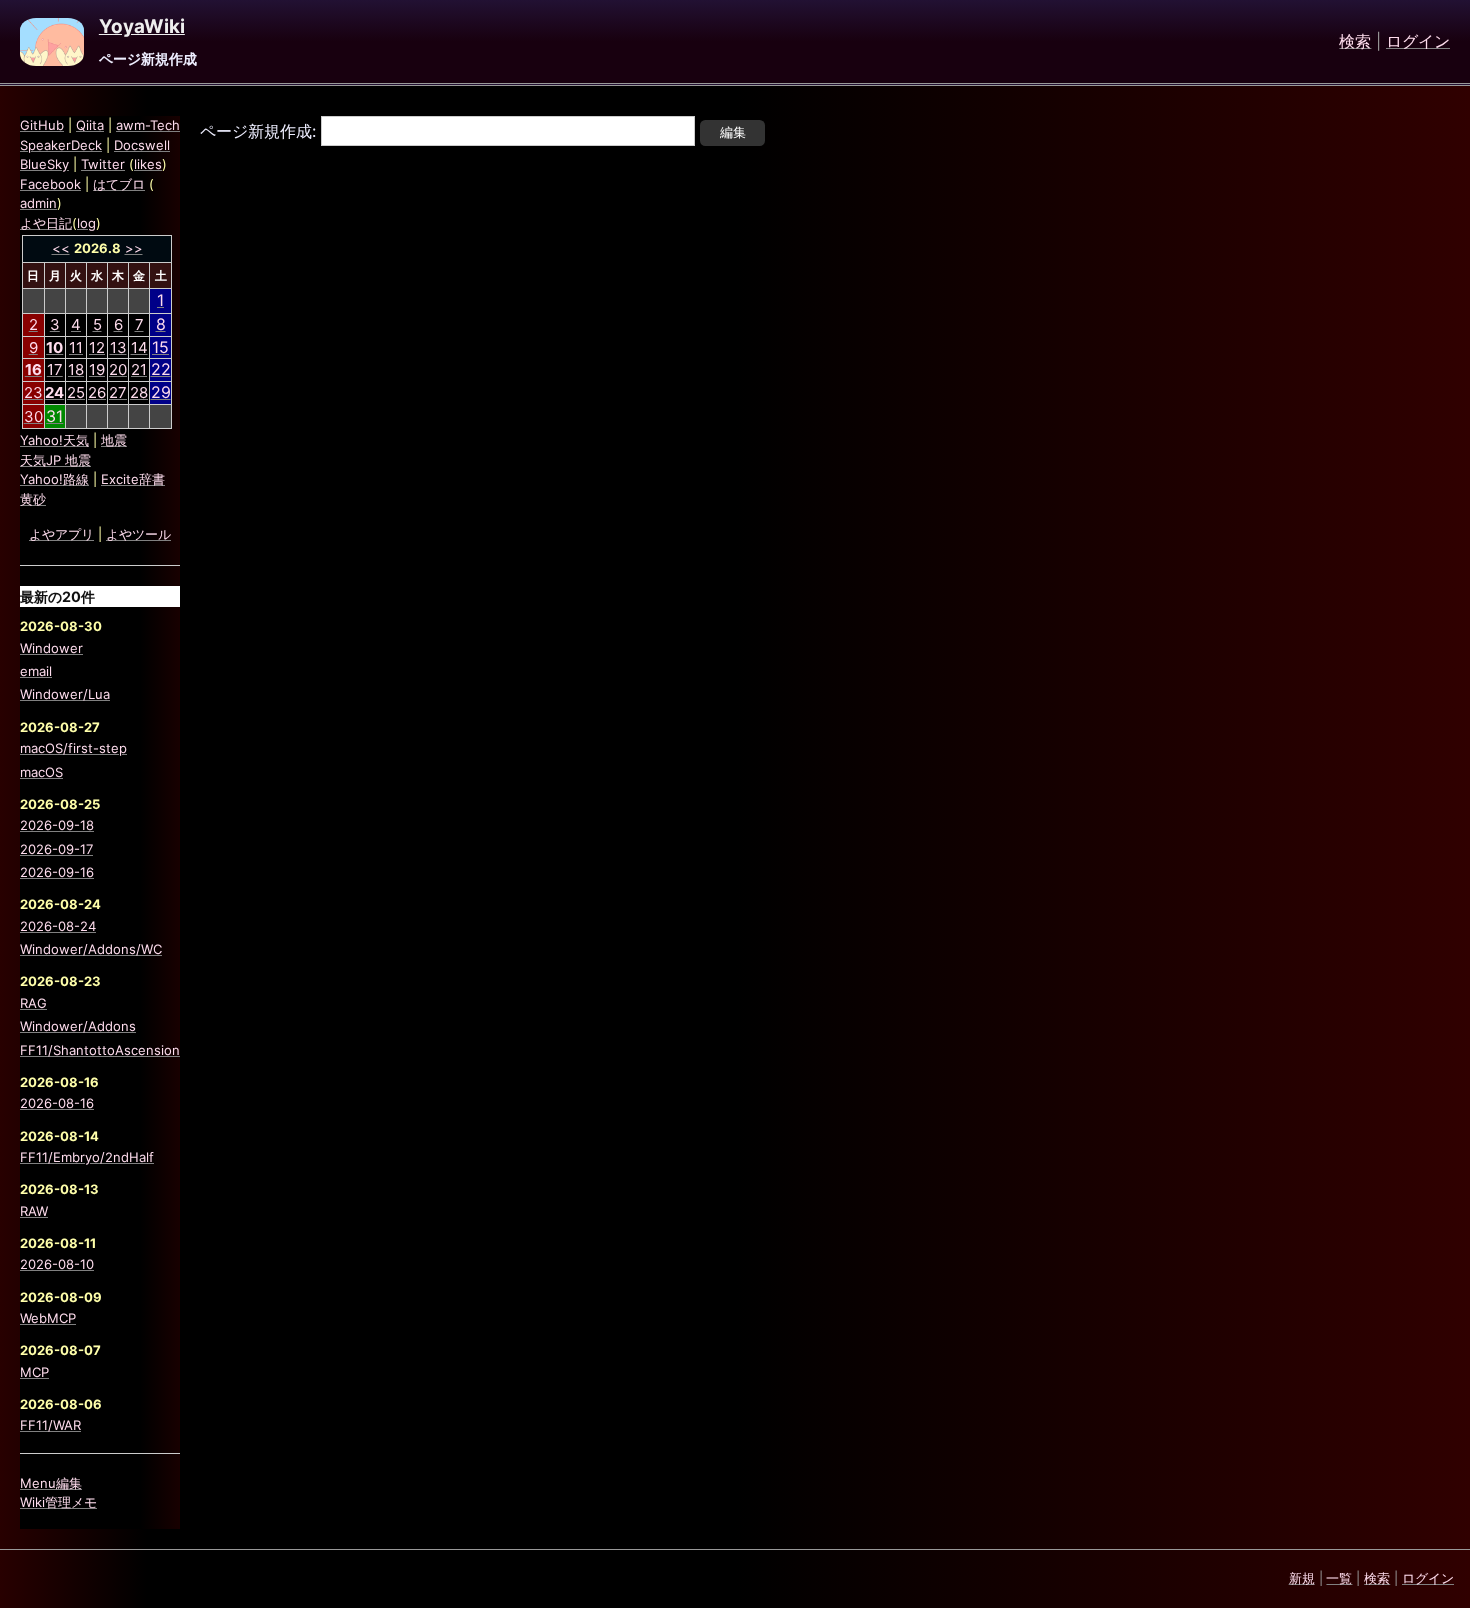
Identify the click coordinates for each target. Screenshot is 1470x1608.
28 (139, 392)
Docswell (142, 145)
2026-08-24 (58, 926)
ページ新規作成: (258, 131)
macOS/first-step (73, 748)
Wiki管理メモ (58, 1502)
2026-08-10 (57, 1264)
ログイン (1418, 42)
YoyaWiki (142, 27)
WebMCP (48, 1318)
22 (161, 369)
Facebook (50, 184)
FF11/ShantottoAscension (100, 1050)
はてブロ (119, 184)
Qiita (90, 125)
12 (97, 347)
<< (61, 248)
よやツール (138, 534)
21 (139, 369)
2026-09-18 (57, 825)
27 (118, 392)
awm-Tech (148, 125)
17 (55, 369)
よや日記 (46, 223)
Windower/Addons (78, 1026)
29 (161, 392)
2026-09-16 (57, 872)
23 (33, 392)
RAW (34, 1211)
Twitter (103, 164)
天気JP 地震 (55, 460)
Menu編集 (51, 1483)
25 (76, 392)
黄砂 (33, 499)
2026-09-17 (56, 849)
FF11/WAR (50, 1425)
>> (134, 248)
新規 (1302, 1578)
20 (118, 369)
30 (33, 416)
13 (118, 347)
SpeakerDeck (61, 145)
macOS (41, 772)
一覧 (1339, 1578)
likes (148, 164)
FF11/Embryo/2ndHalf (87, 1157)
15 (160, 347)
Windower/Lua (65, 694)
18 (76, 369)
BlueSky (44, 164)
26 (97, 392)
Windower (51, 648)
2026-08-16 (57, 1103)
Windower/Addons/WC (91, 949)
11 (76, 347)
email (36, 671)
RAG (33, 1003)
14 (139, 347)
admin (38, 203)
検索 (1355, 42)
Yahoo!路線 (54, 479)
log (86, 223)
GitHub (42, 125)
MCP (34, 1372)
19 (97, 369)
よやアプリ (61, 534)
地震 (114, 440)
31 (54, 416)
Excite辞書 (133, 479)
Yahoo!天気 (54, 440)
